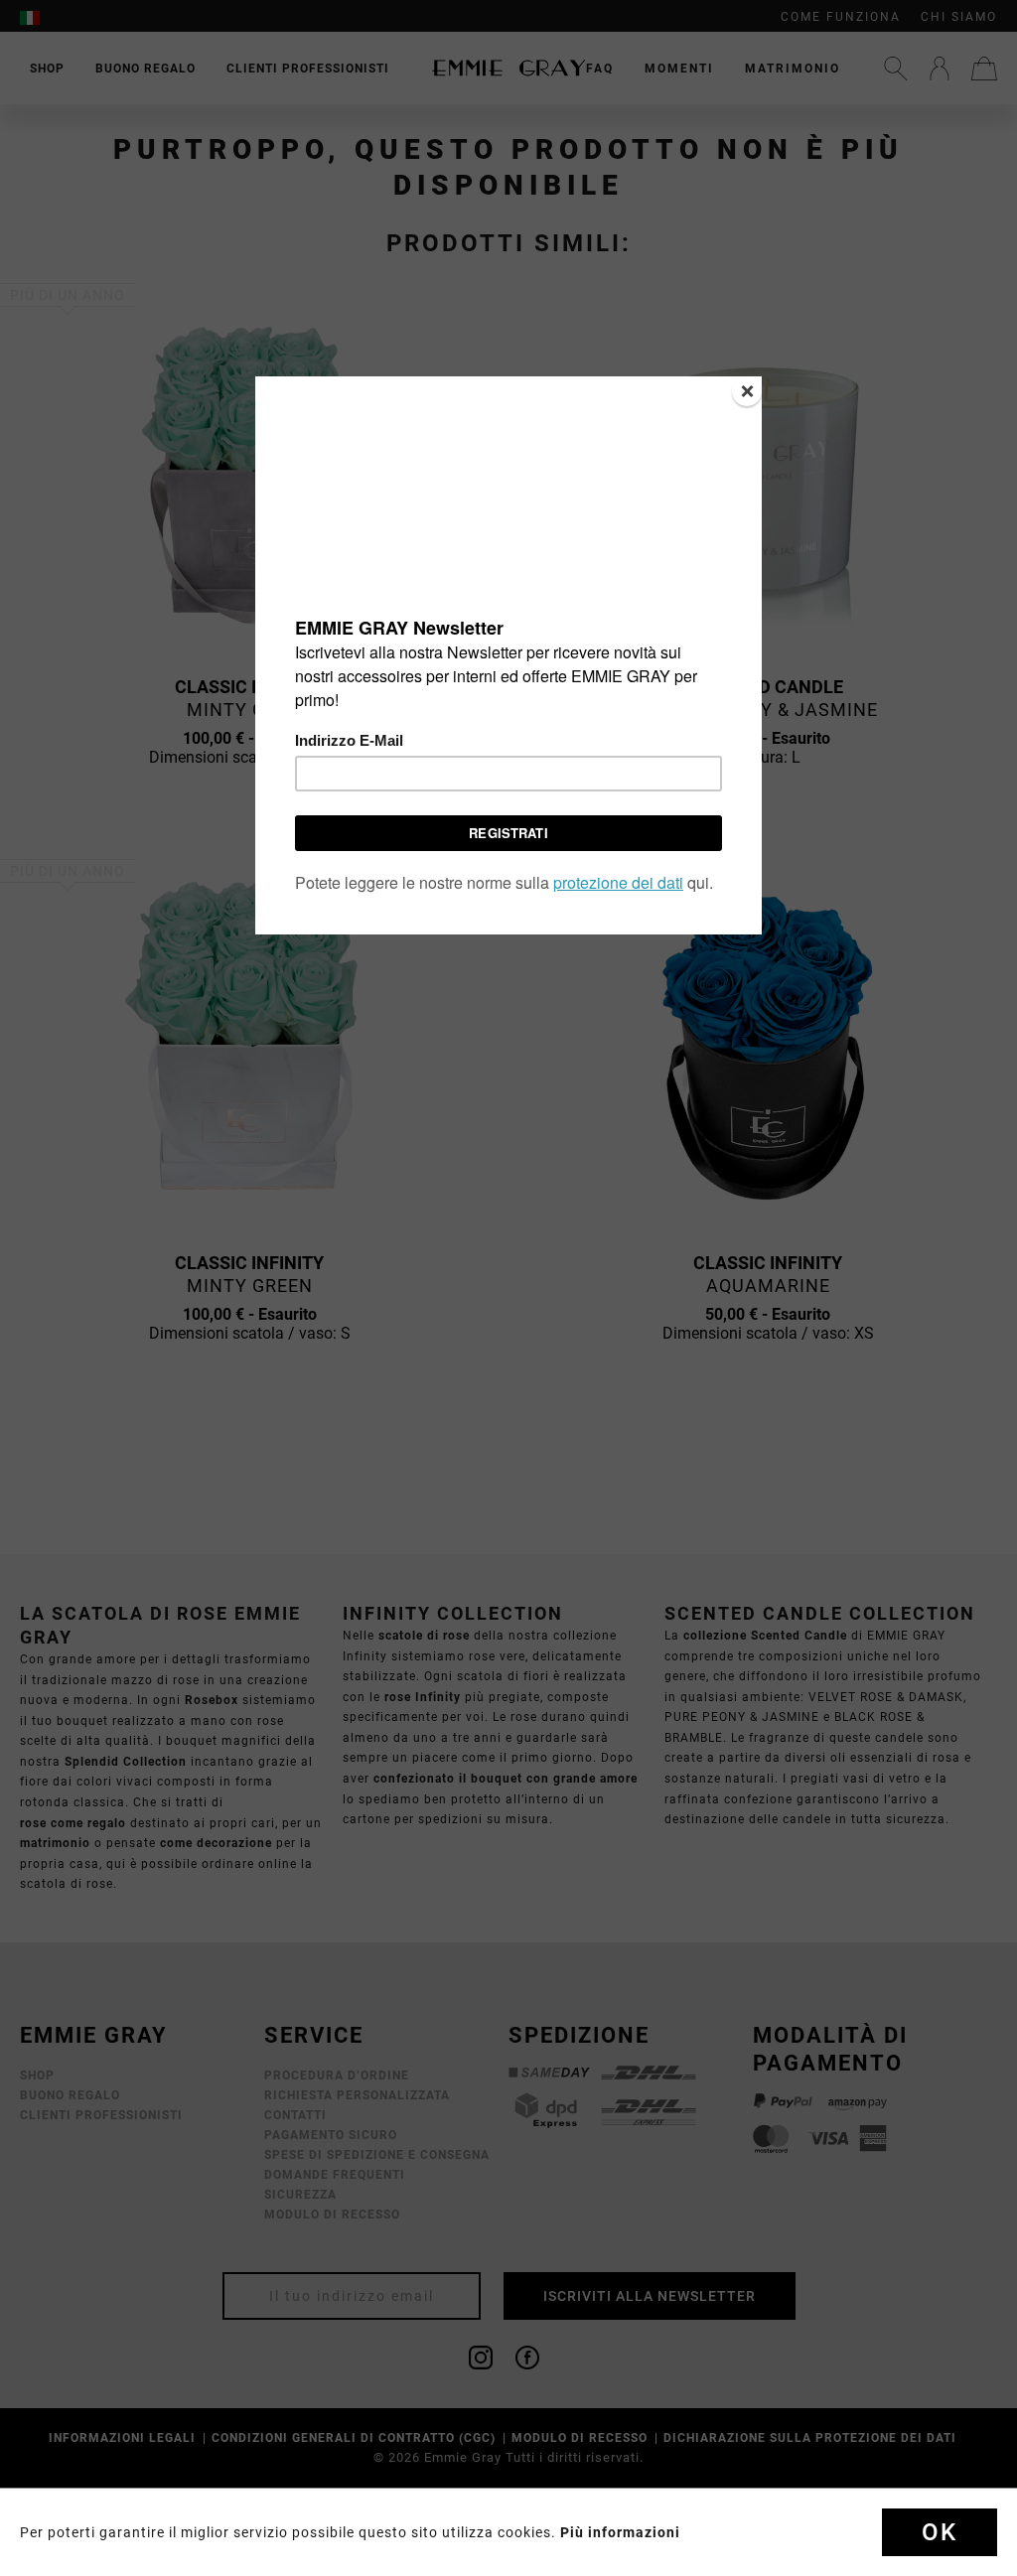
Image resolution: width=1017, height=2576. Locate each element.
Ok (940, 2532)
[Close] (747, 391)
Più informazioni (620, 2532)
